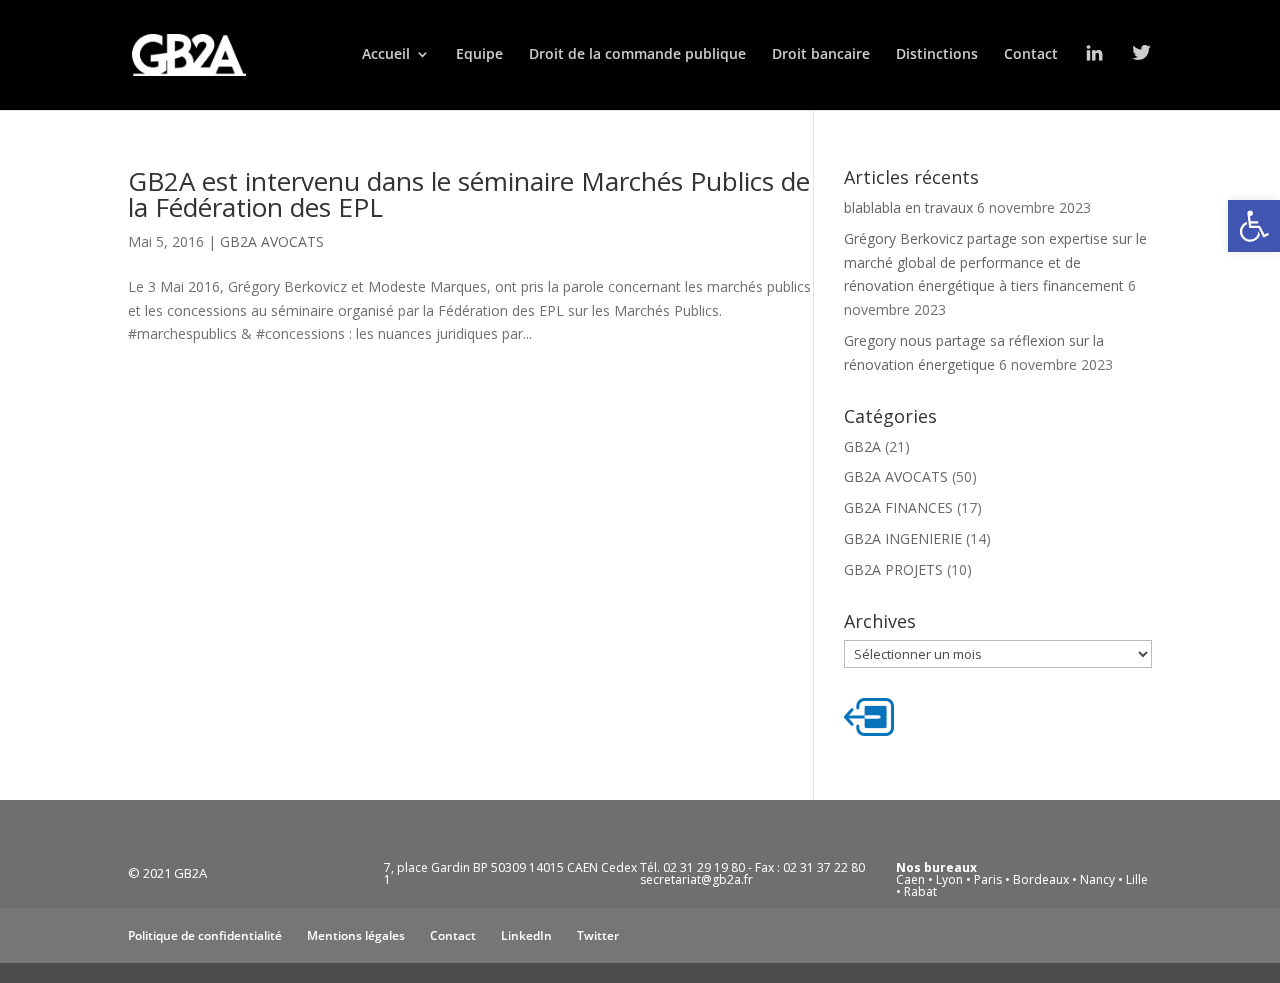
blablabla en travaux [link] (908, 207)
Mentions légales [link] (356, 935)
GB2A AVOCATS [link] (272, 241)
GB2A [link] (862, 446)
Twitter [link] (598, 935)
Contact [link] (1031, 55)
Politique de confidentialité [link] (205, 935)
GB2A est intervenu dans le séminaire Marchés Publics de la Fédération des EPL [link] (469, 194)
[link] (1254, 226)
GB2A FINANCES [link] (898, 507)
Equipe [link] (479, 55)
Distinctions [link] (937, 55)
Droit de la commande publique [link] (637, 55)
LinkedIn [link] (526, 935)
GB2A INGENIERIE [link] (903, 538)
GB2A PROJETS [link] (893, 569)
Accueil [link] (386, 55)
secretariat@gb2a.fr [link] (696, 879)
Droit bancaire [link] (821, 55)
